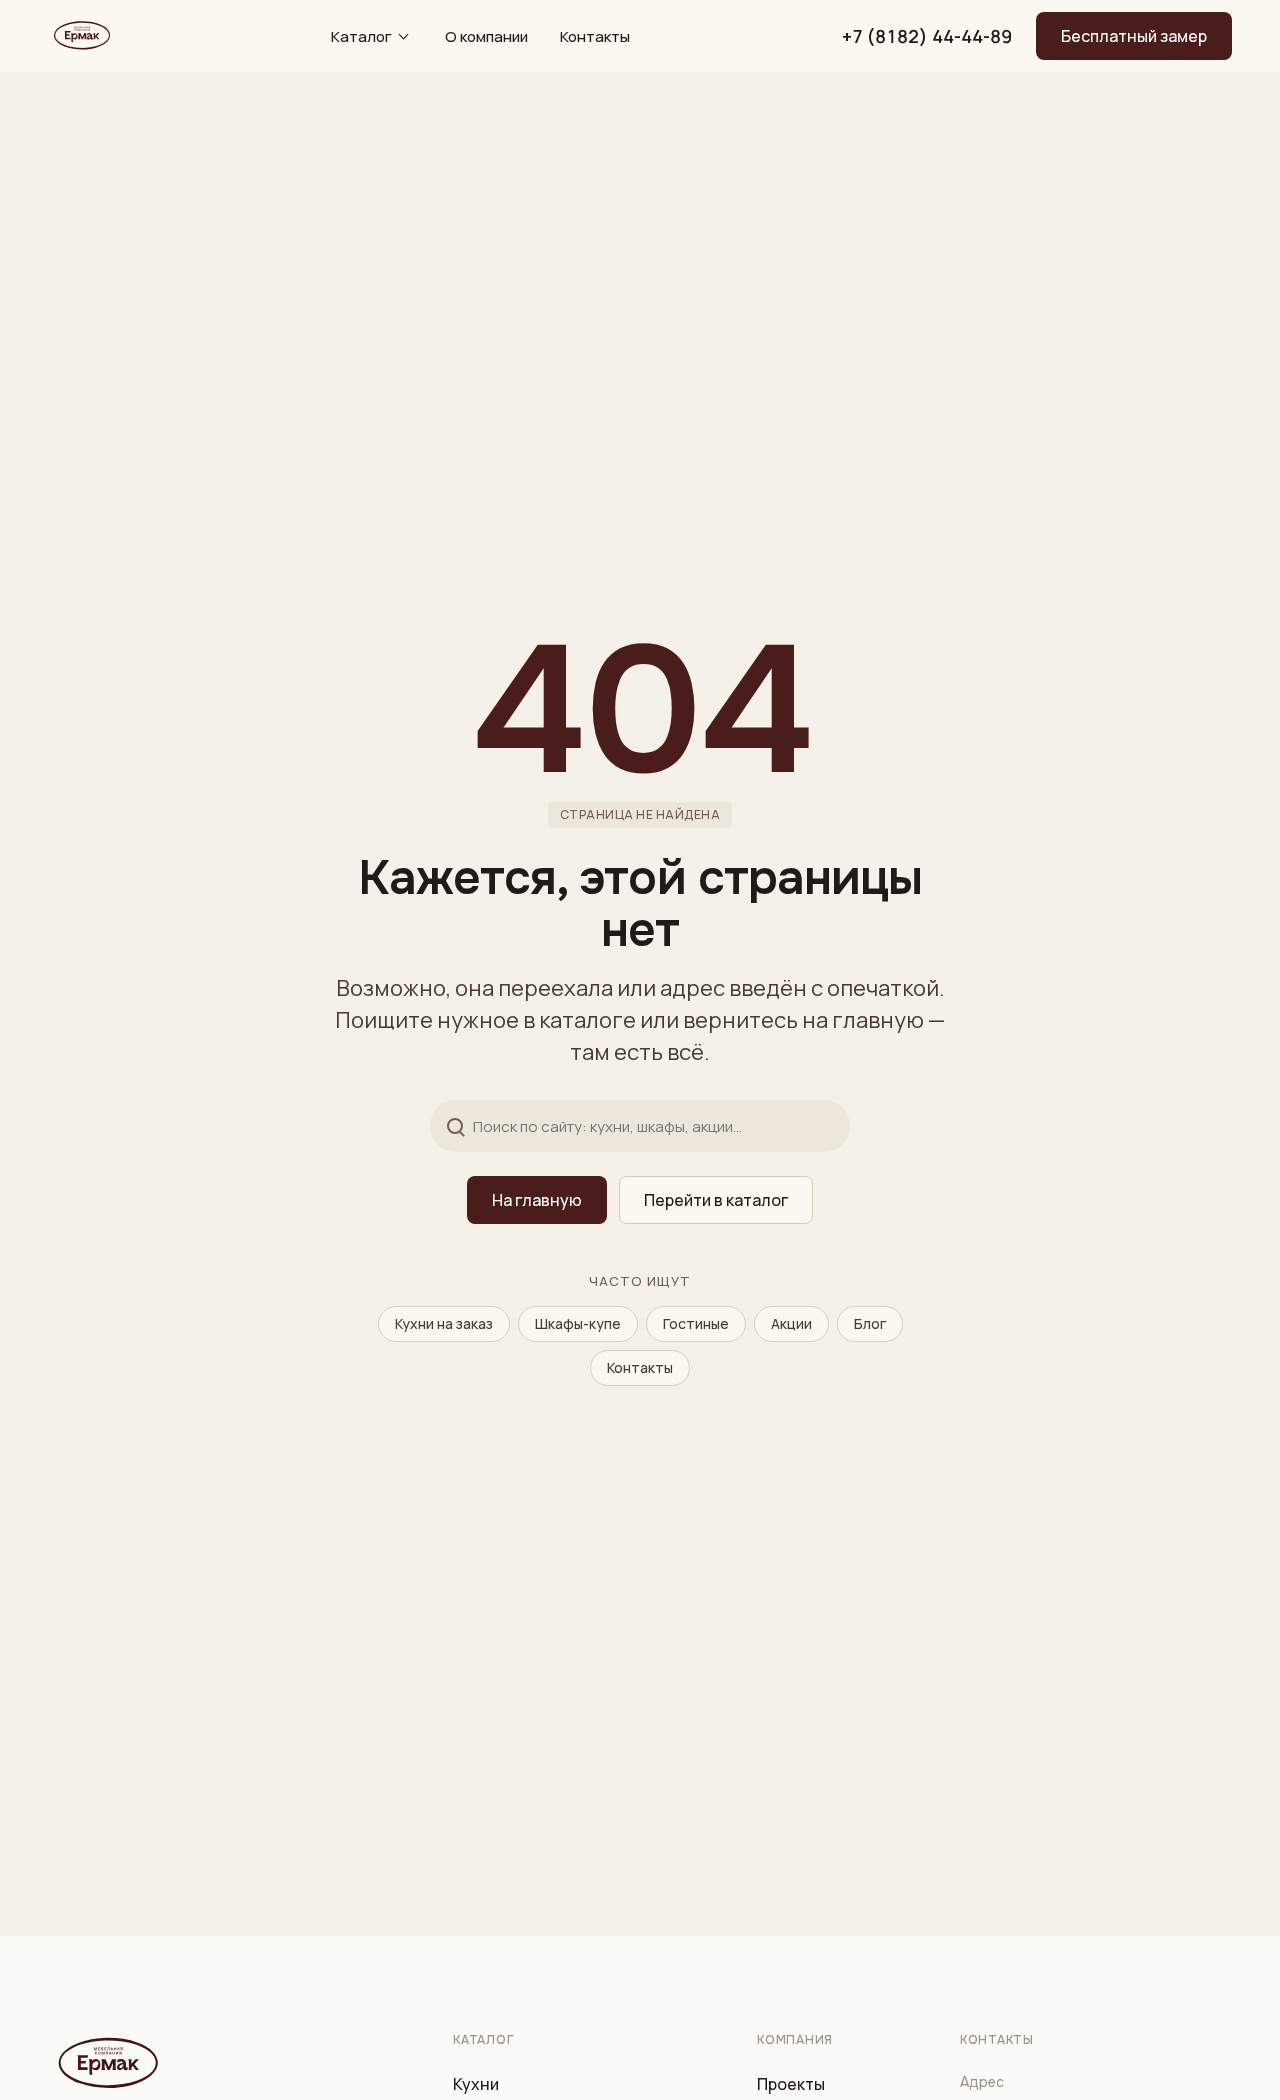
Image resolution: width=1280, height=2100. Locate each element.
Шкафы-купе (578, 1323)
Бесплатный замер (1134, 36)
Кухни (476, 2084)
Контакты (595, 36)
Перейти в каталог (716, 1200)
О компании (486, 36)
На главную (537, 1200)
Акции (791, 1323)
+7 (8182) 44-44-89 (927, 36)
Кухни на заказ (444, 1323)
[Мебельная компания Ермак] (80, 36)
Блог (870, 1323)
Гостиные (696, 1323)
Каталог (361, 36)
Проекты (791, 2084)
